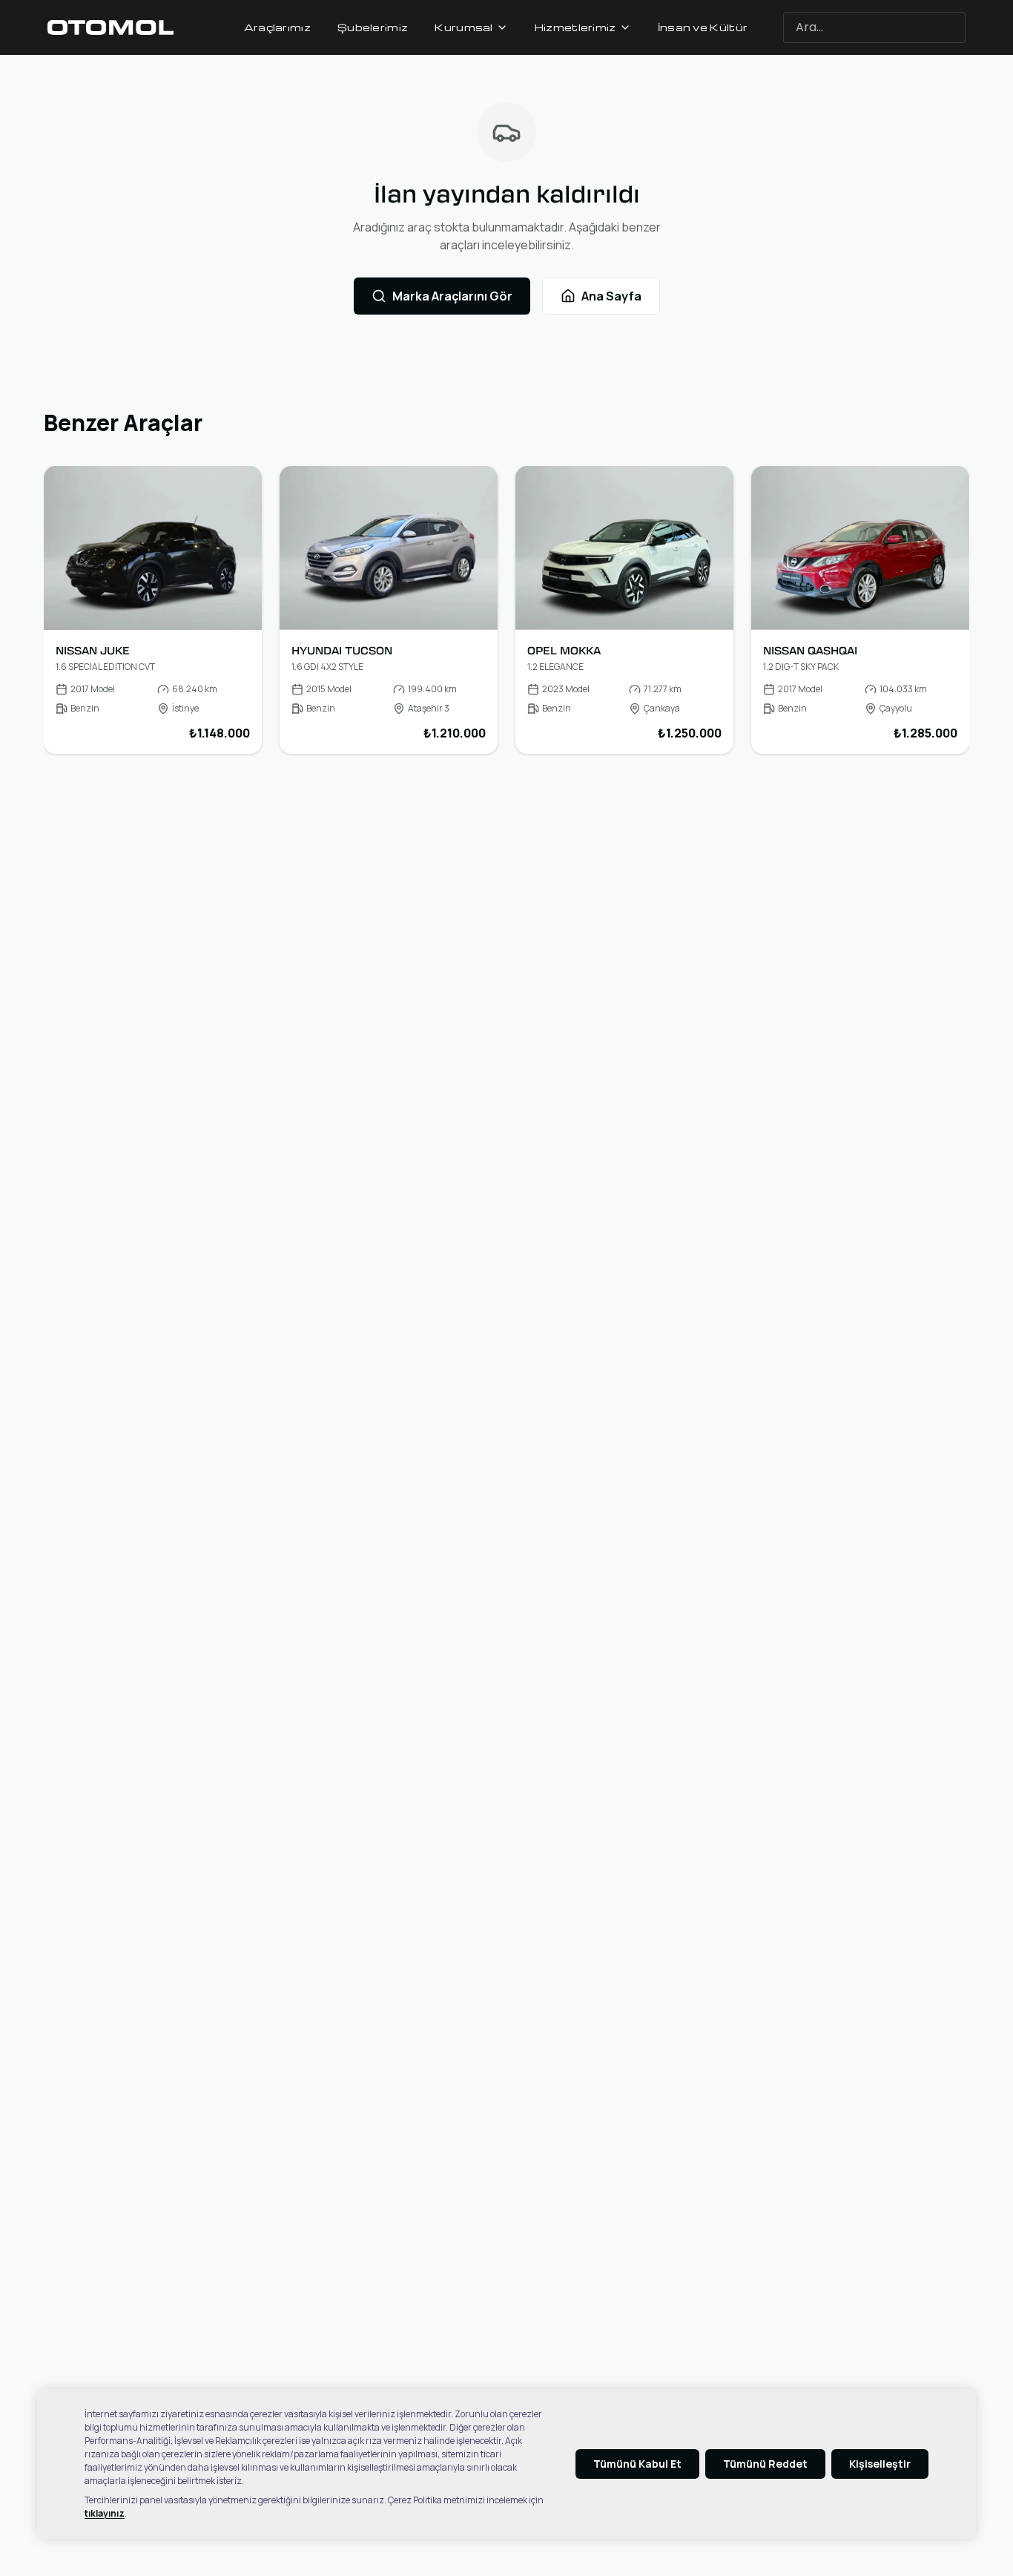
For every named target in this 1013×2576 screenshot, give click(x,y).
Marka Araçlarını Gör (452, 296)
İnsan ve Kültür (703, 27)
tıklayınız (105, 2513)
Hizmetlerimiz (575, 27)
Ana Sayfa (611, 296)
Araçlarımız (277, 27)
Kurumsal (463, 27)
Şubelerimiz (373, 27)
